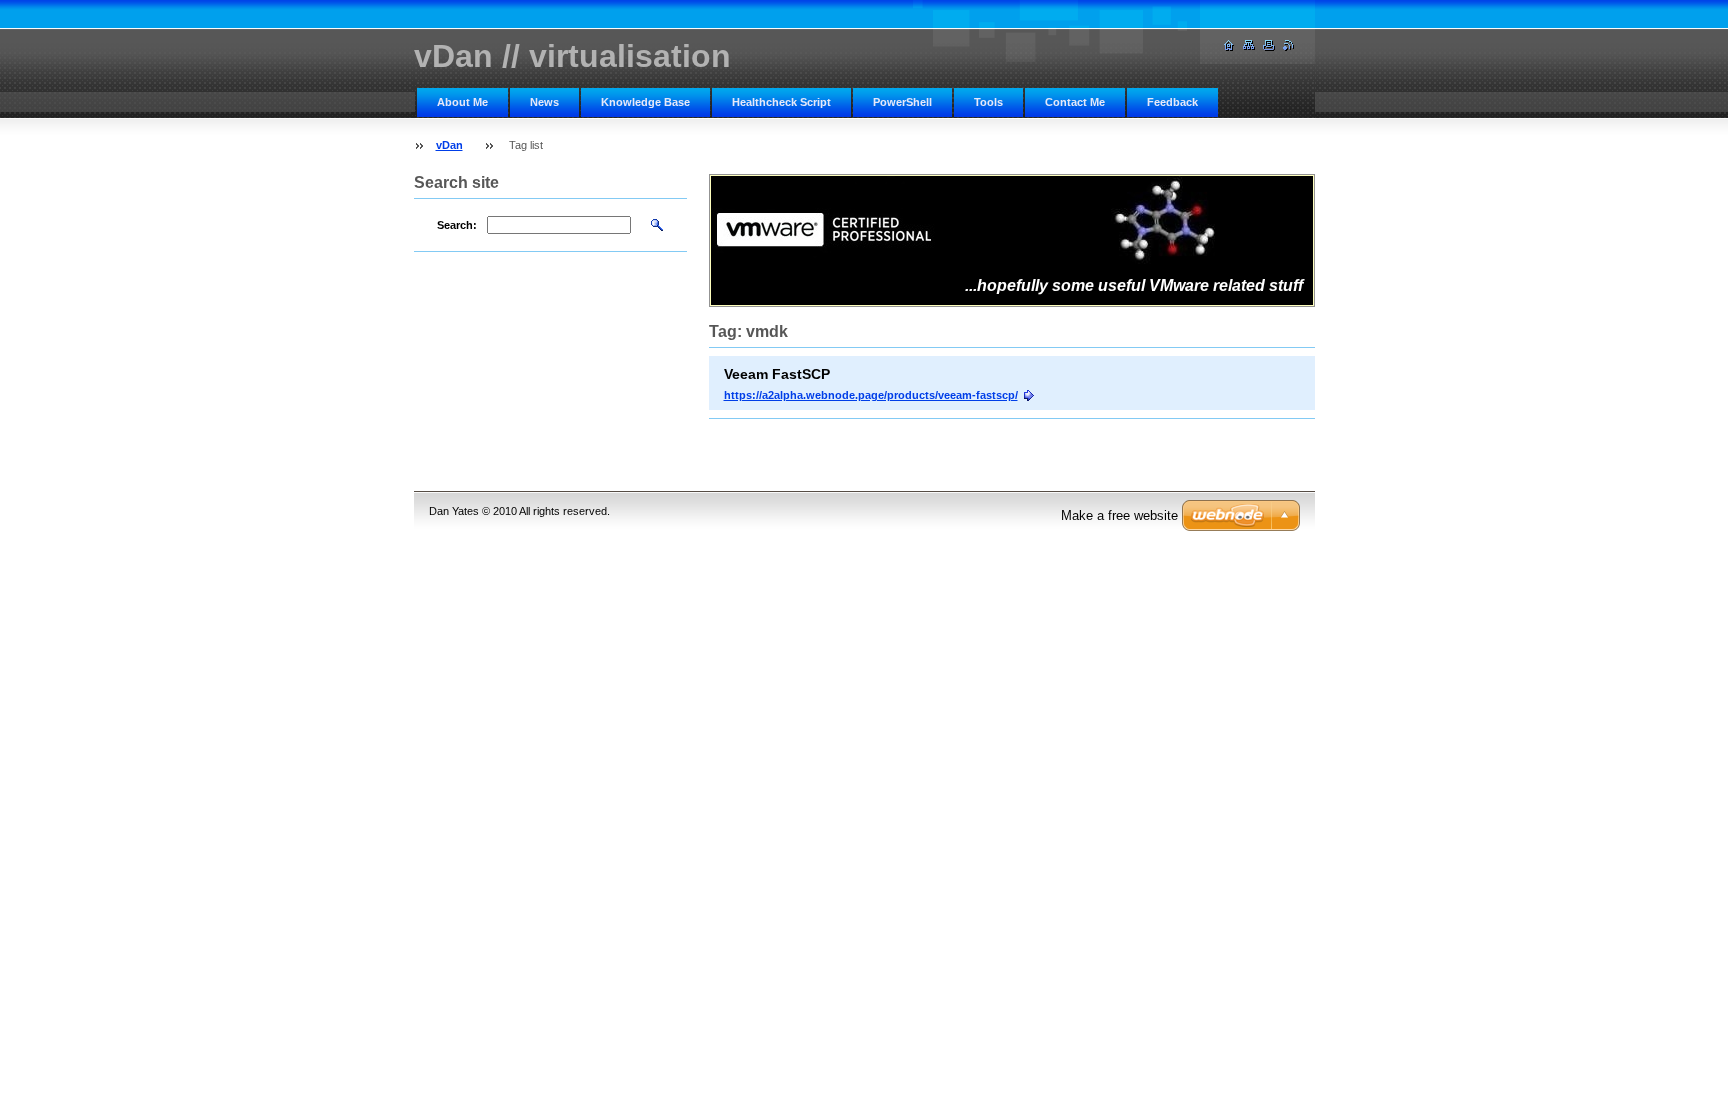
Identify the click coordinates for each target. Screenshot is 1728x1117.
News (544, 102)
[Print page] (1269, 45)
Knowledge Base (645, 102)
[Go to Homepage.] (1229, 45)
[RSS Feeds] (1289, 45)
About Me (462, 102)
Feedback (1172, 102)
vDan (449, 145)
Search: (457, 225)
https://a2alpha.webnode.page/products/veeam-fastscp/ (871, 395)
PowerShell (902, 102)
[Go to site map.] (1249, 45)
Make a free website (1119, 515)
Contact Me (1075, 102)
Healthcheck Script (781, 102)
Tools (988, 102)
